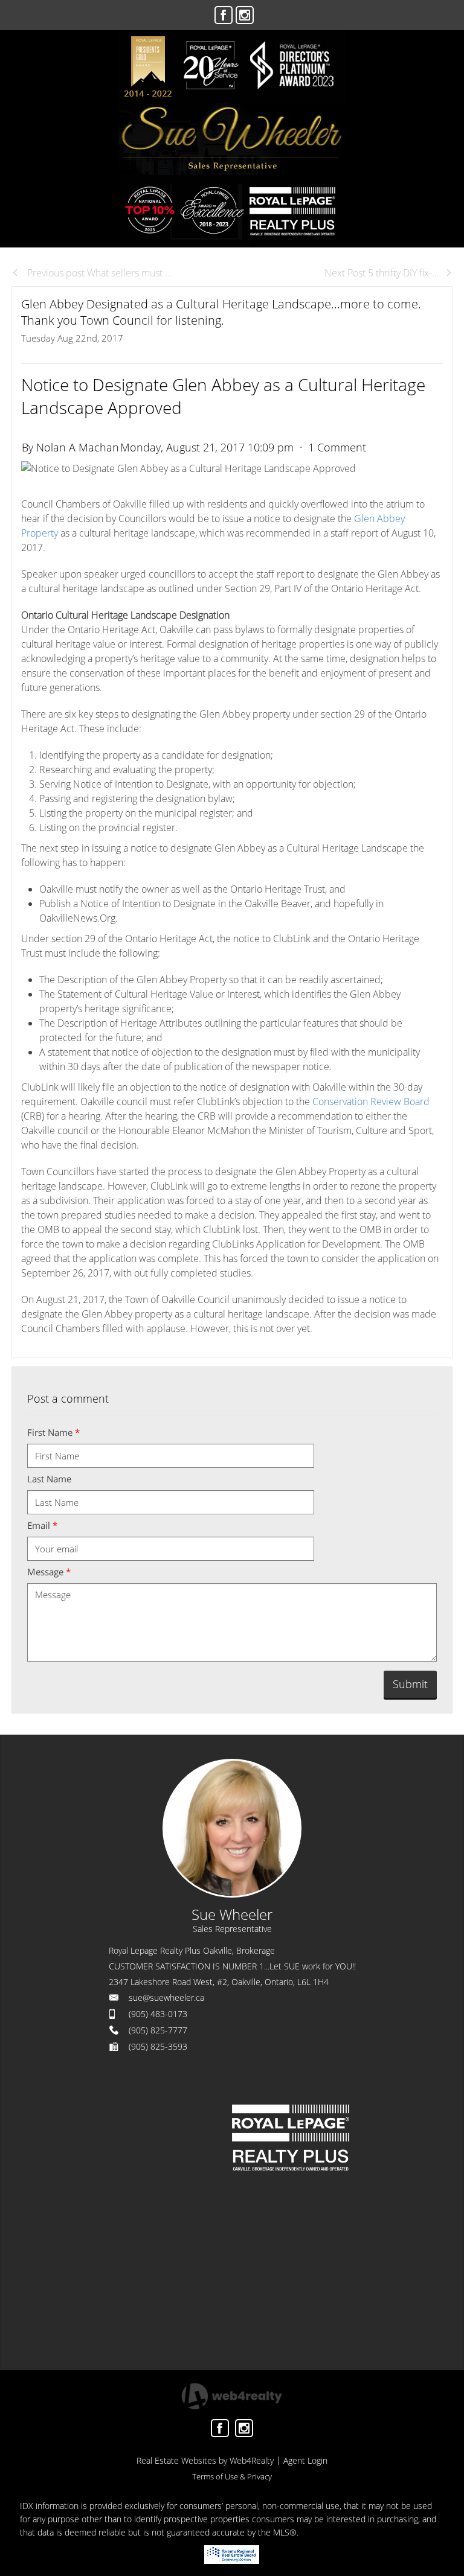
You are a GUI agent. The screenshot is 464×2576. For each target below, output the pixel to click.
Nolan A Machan (78, 447)
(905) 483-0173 (158, 2014)
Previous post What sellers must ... (98, 273)
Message (49, 1572)
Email (42, 1525)
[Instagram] (245, 15)
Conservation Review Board (371, 1101)
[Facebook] (224, 15)
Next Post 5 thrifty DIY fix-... (382, 273)
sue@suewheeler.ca (166, 1997)
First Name (53, 1432)
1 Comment (337, 447)
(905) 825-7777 (158, 2030)
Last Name (49, 1479)
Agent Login (305, 2460)
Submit (410, 1684)
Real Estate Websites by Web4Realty (205, 2460)
